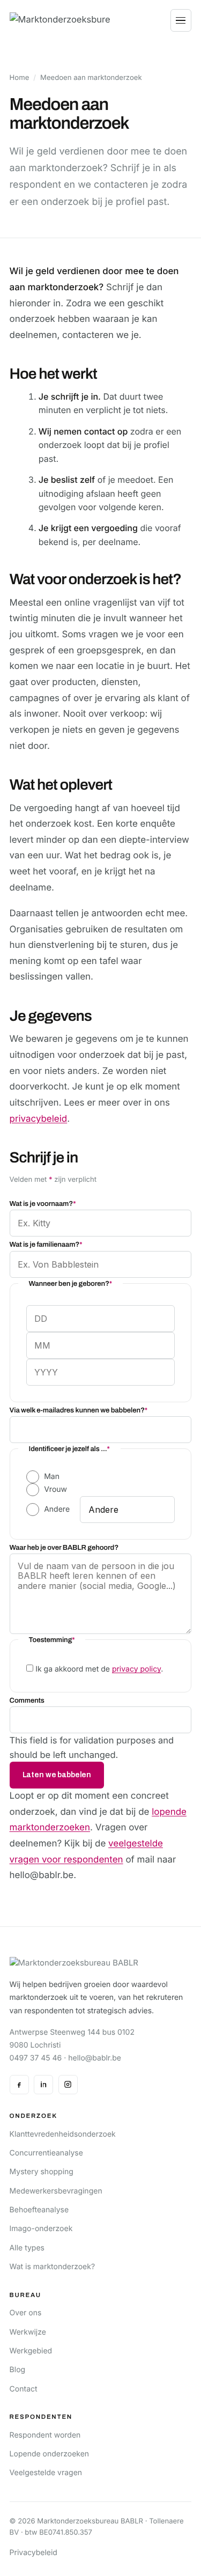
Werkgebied (31, 2351)
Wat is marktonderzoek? (53, 2267)
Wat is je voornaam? (43, 1204)
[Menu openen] (181, 20)
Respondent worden (45, 2435)
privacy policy (136, 1669)
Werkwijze (28, 2332)
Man (52, 1477)
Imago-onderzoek (41, 2229)
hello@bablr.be (95, 2058)
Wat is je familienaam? (46, 1244)
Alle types (27, 2248)
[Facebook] (19, 2085)
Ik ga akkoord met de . (99, 1669)
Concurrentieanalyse (46, 2153)
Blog (18, 2370)
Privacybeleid (33, 2553)
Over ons (26, 2313)
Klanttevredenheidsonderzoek (63, 2134)
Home (20, 78)
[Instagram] (68, 2085)
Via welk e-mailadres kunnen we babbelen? (79, 1410)
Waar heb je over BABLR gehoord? (64, 1547)
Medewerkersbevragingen (56, 2191)
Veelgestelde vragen (46, 2473)
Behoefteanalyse (39, 2210)
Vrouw (55, 1489)
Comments (27, 1700)
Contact (24, 2389)
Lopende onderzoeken (50, 2454)
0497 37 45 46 (36, 2058)
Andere (57, 1509)
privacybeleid (39, 1119)
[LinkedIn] (43, 2085)
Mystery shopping (42, 2172)
